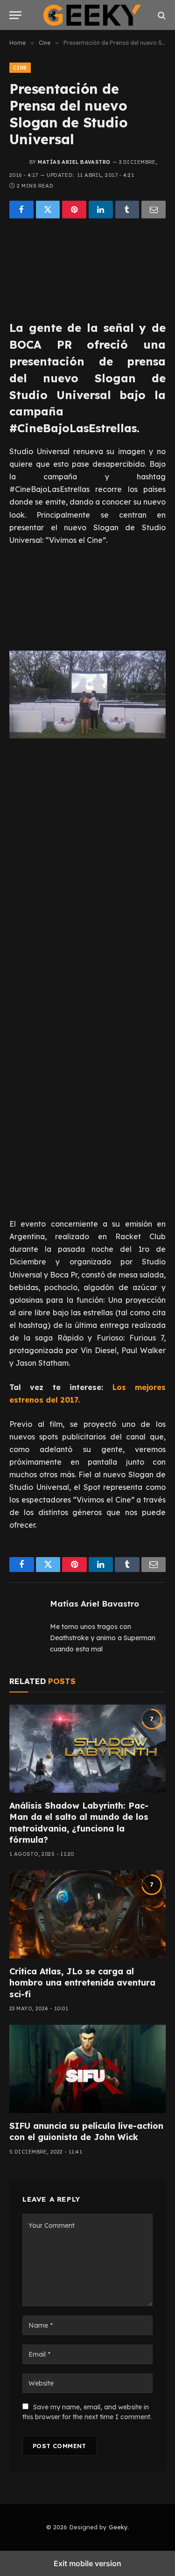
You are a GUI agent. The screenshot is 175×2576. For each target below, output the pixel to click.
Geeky (118, 2527)
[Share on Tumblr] (127, 210)
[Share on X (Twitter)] (48, 210)
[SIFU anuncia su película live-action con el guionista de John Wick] (87, 2069)
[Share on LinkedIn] (101, 210)
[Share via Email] (154, 210)
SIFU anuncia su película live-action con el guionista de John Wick (86, 2131)
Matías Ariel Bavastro (74, 162)
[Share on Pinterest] (74, 210)
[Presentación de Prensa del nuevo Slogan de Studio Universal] (87, 267)
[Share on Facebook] (21, 210)
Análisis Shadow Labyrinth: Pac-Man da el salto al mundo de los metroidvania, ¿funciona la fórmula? (79, 1823)
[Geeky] (92, 15)
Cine (20, 68)
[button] (15, 15)
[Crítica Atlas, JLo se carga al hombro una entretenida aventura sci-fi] (87, 1914)
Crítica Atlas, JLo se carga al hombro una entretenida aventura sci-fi (82, 1983)
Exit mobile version (87, 2563)
